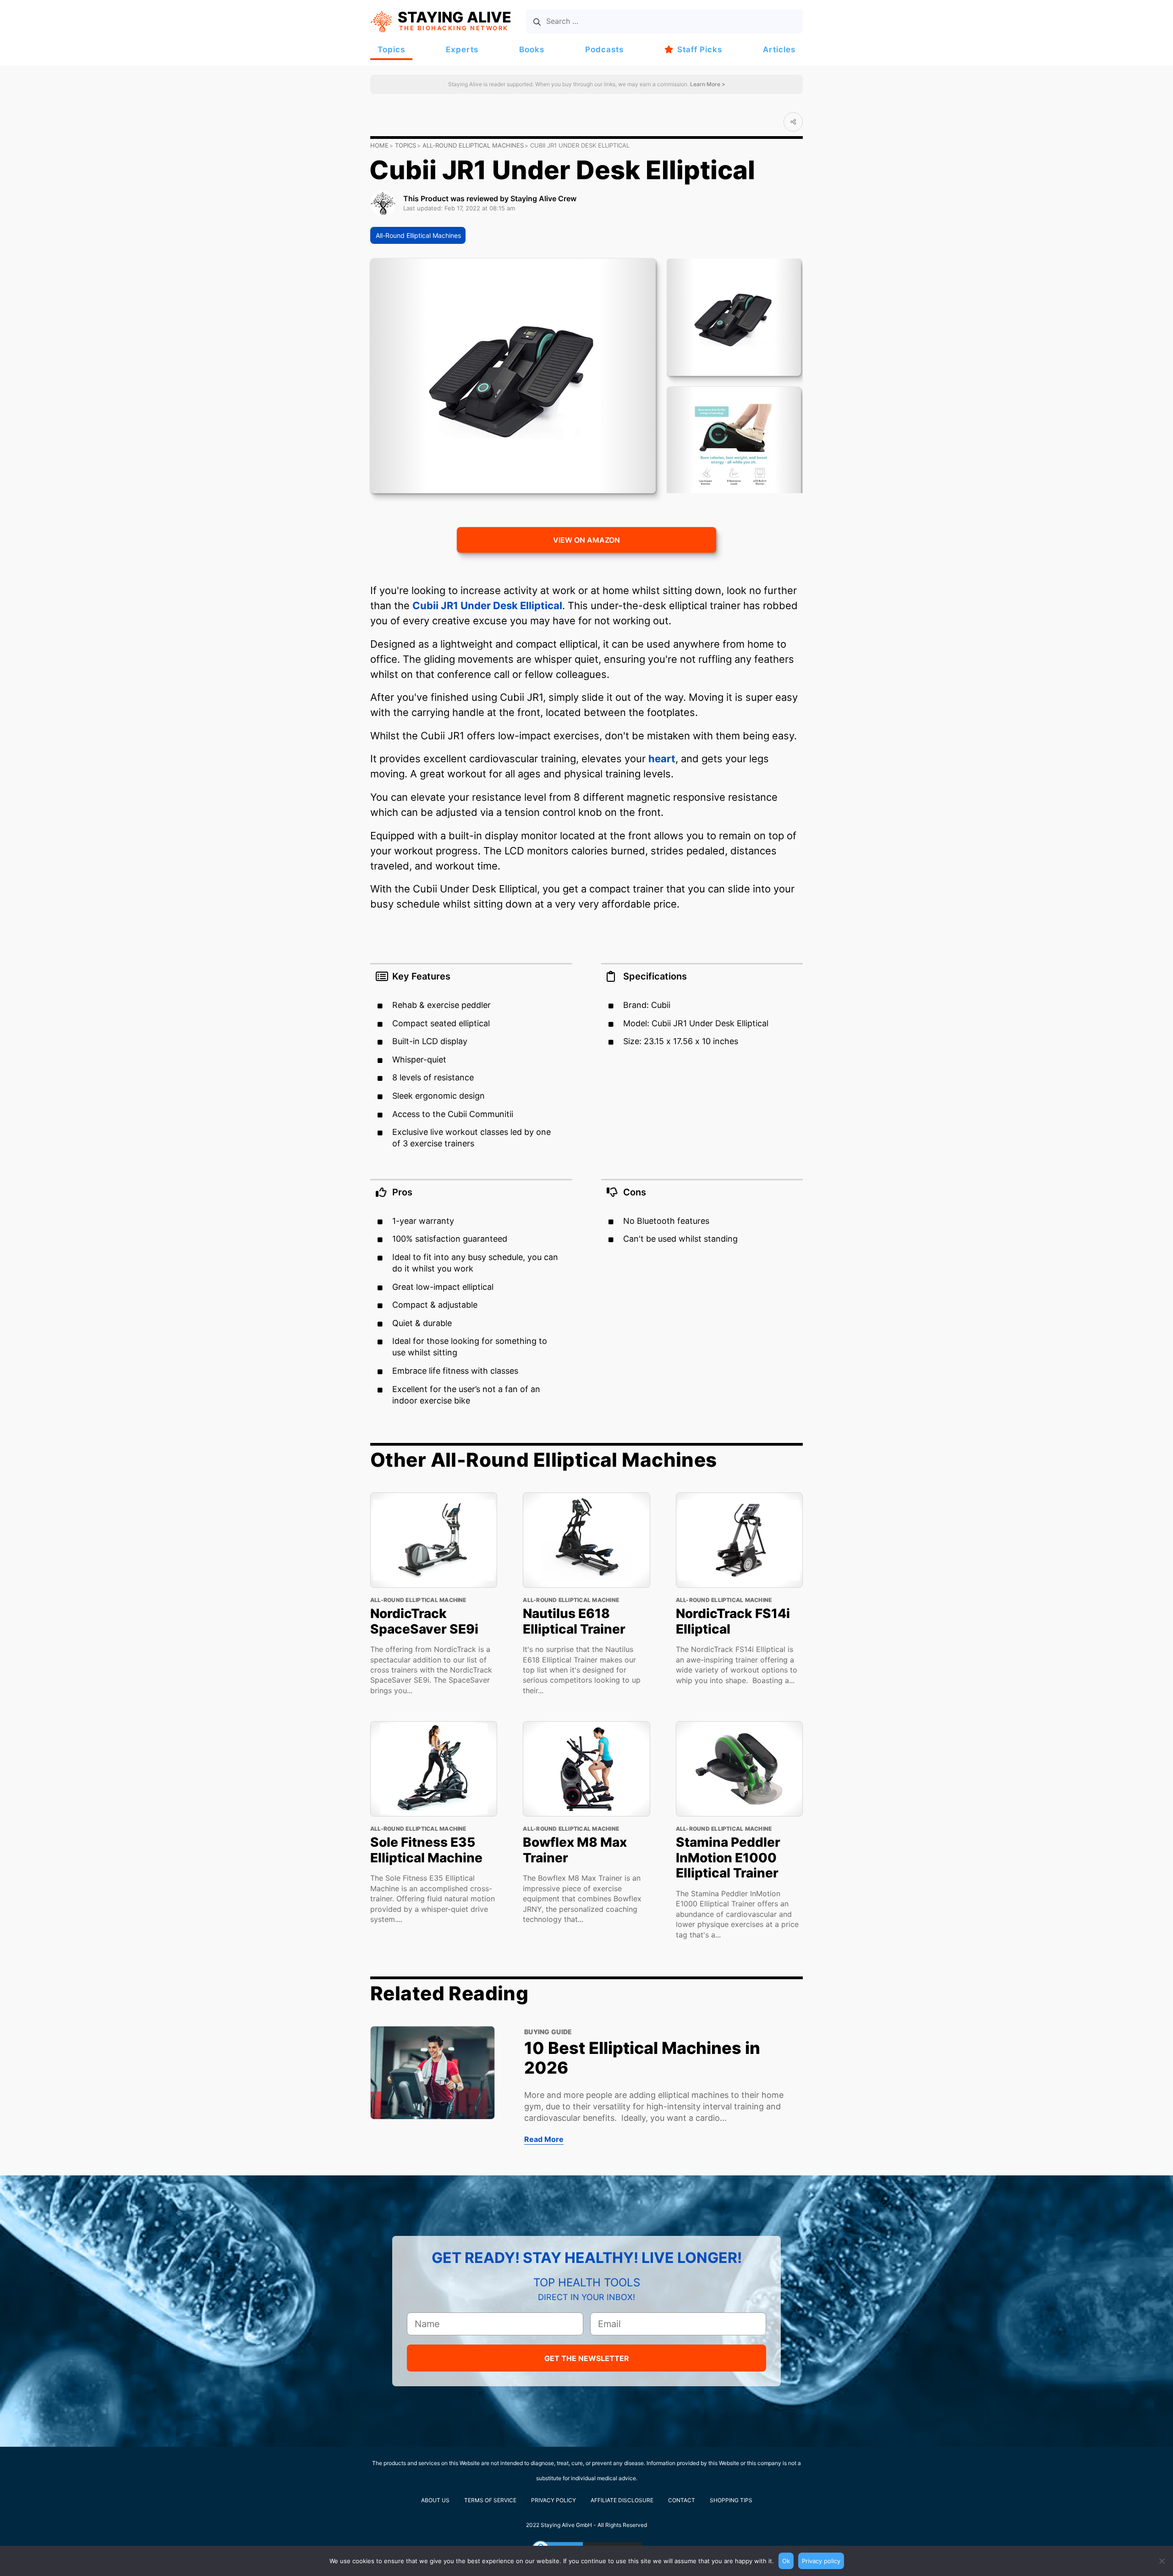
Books (532, 50)
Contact (682, 2500)
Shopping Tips (731, 2500)
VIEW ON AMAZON (586, 540)
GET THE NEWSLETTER (587, 2358)
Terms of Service (490, 2500)
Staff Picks (700, 50)
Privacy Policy (554, 2500)
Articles (779, 50)
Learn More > (707, 84)
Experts (462, 50)
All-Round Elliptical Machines (473, 145)
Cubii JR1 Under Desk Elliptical (487, 605)
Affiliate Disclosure (622, 2500)
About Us (435, 2500)
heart (662, 759)
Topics (391, 50)
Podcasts (604, 50)
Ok (786, 2561)
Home (379, 145)
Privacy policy (821, 2561)
